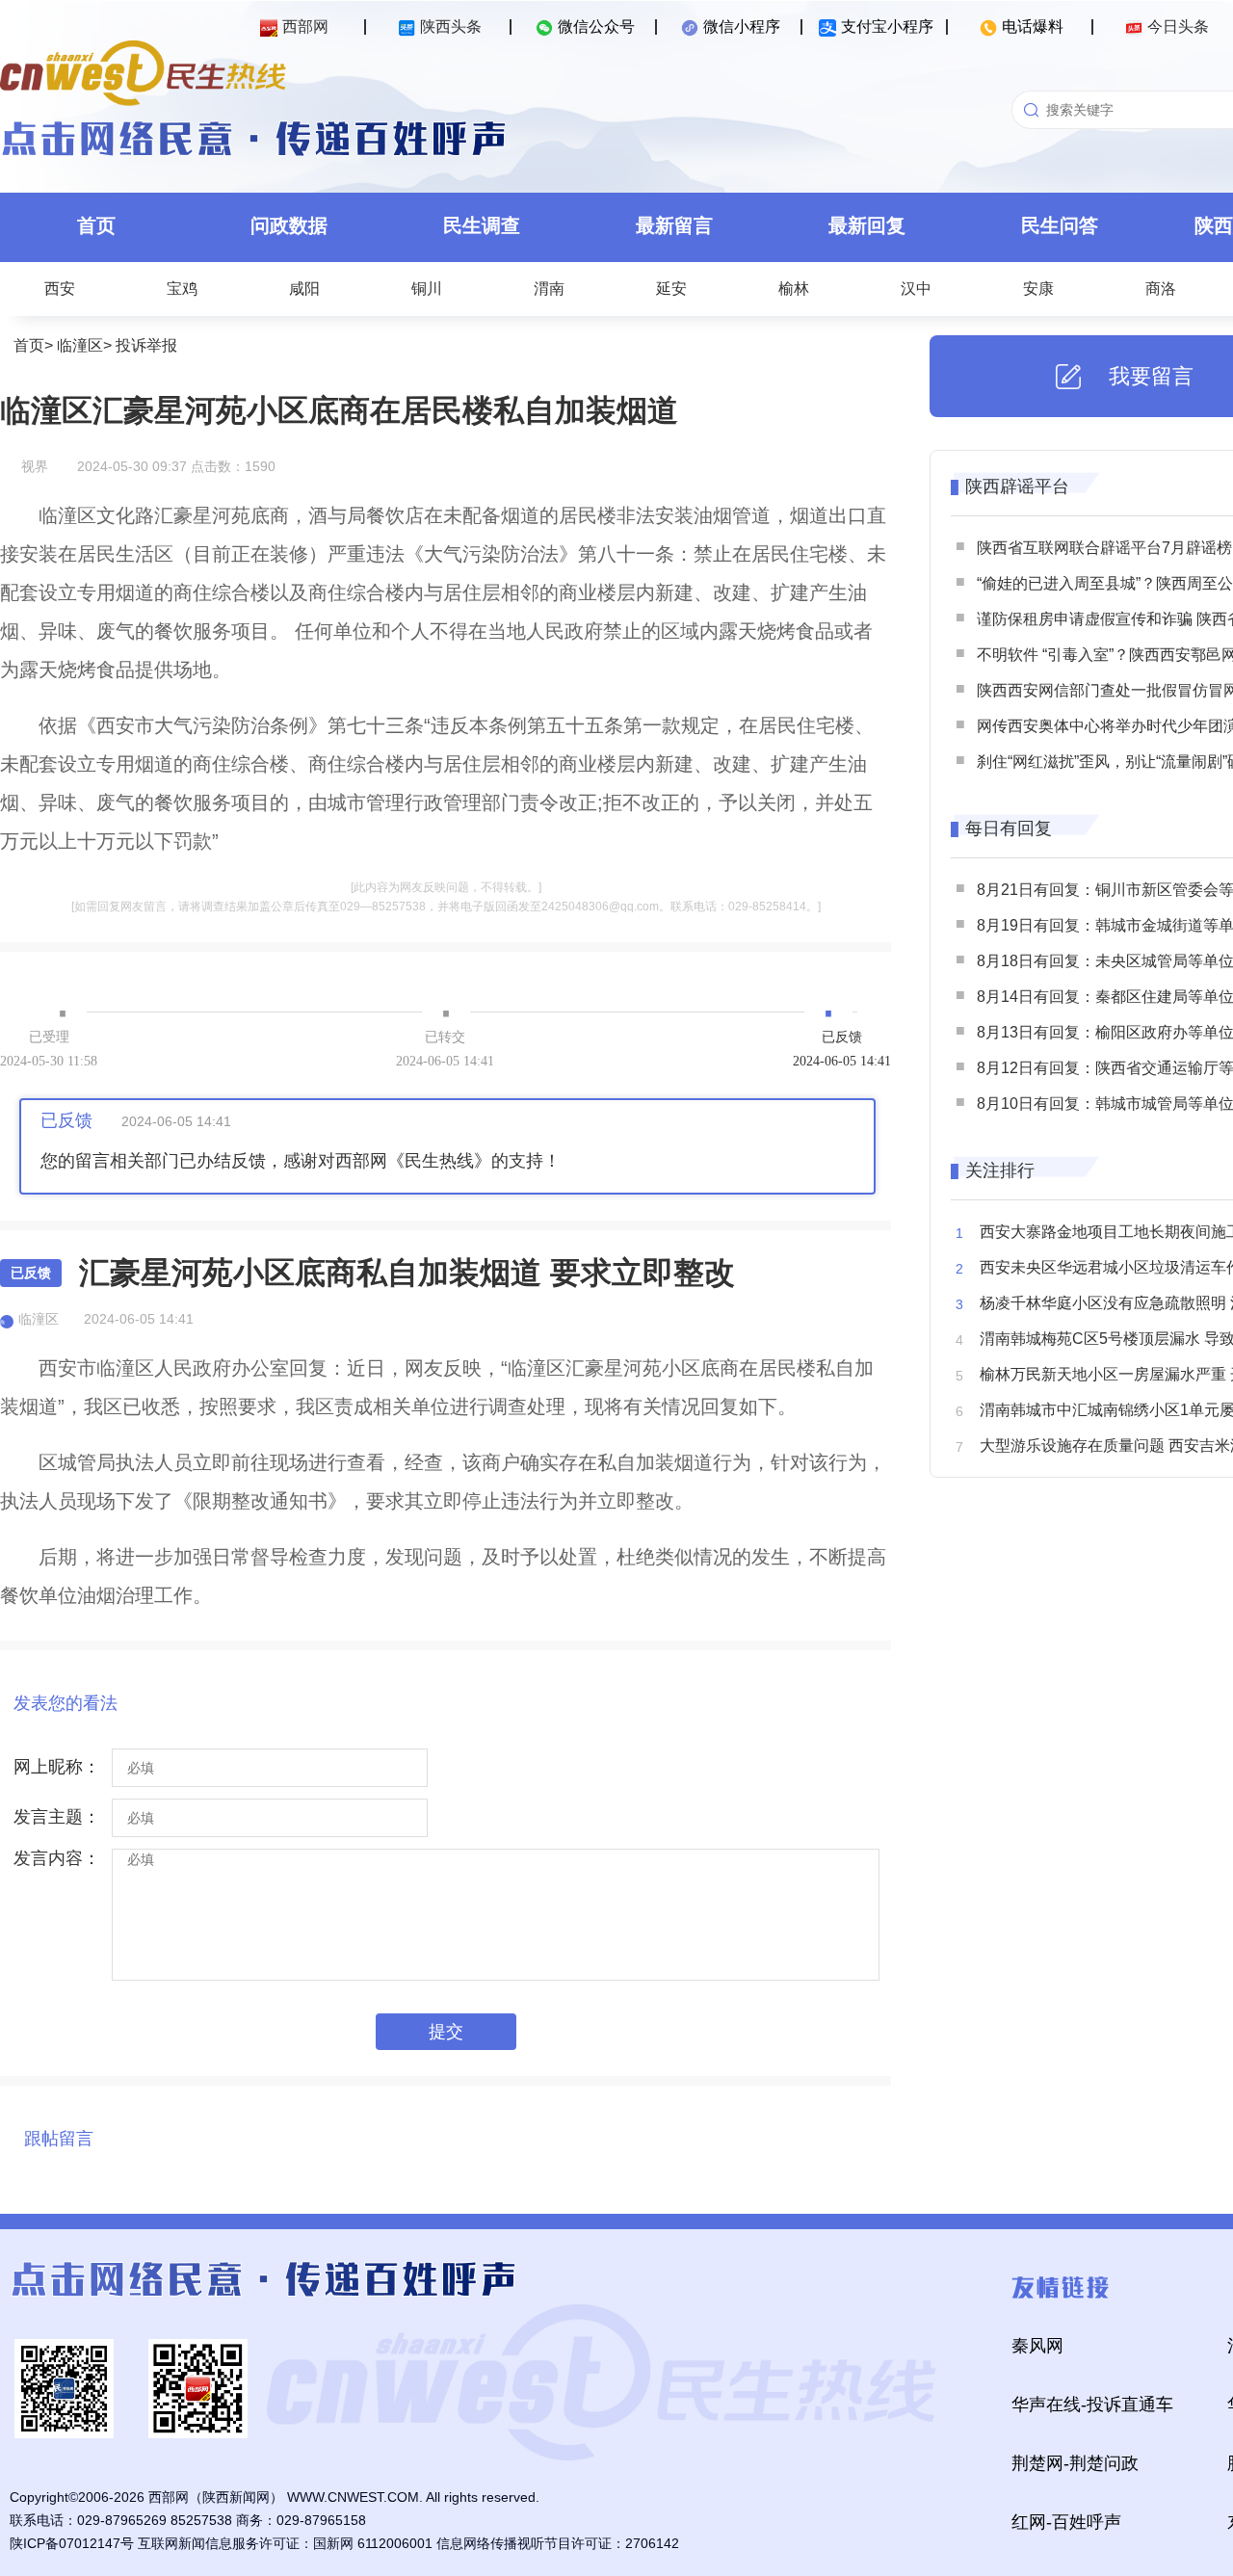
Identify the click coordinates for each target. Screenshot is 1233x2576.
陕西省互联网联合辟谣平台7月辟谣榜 (1104, 548)
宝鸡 (182, 289)
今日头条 (1178, 26)
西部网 (305, 26)
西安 (60, 289)
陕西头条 (451, 26)
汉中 (916, 289)
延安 (671, 289)
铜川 (427, 289)
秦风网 (1037, 2346)
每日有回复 (1009, 828)
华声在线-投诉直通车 (1092, 2405)
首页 (96, 225)
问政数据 (289, 225)
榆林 (794, 289)
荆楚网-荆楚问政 (1075, 2463)
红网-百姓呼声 (1066, 2522)
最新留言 (674, 225)
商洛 (1161, 289)
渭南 (549, 289)
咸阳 (304, 289)
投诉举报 (146, 345)
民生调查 (482, 225)
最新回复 (867, 225)
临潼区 (80, 345)
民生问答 (1060, 225)
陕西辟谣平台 (1017, 486)
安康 (1038, 289)
